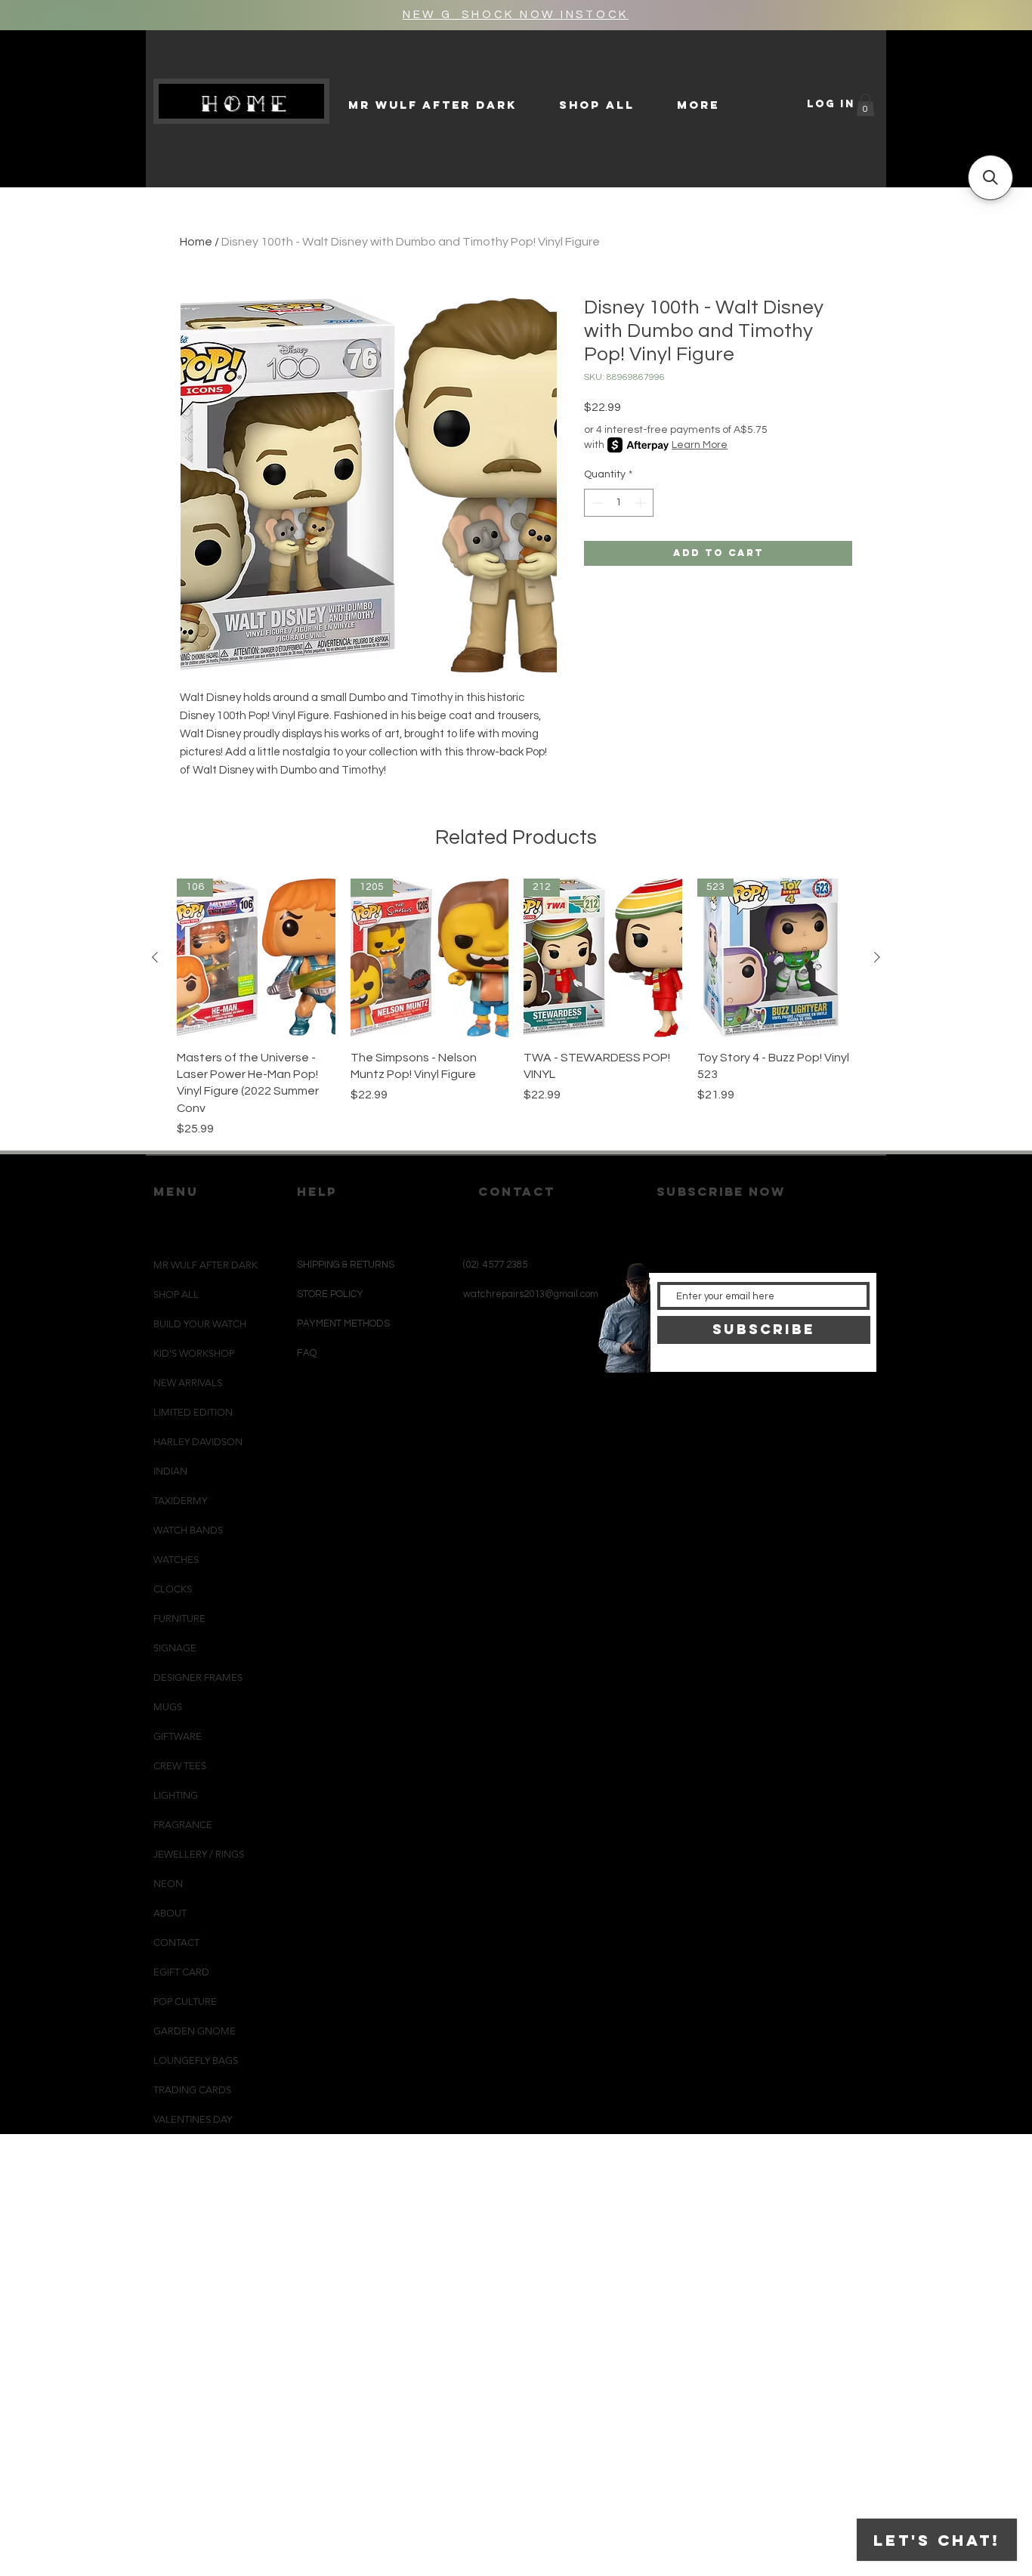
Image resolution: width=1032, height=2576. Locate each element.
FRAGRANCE (183, 1825)
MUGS (168, 1707)
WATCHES (176, 1560)
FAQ (307, 1353)
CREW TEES (180, 1766)
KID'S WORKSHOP (194, 1353)
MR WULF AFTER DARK (205, 1265)
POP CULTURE (185, 2001)
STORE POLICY (331, 1294)
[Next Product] (877, 957)
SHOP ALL (176, 1294)
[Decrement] (596, 503)
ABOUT (170, 1913)
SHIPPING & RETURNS (346, 1265)
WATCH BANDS (188, 1530)
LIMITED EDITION (193, 1412)
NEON (168, 1884)
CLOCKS (173, 1589)
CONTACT (176, 1943)
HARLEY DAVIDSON (198, 1442)
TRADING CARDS (192, 2090)
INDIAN (170, 1471)
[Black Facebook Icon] (510, 1406)
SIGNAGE (175, 1648)
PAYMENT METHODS (343, 1324)
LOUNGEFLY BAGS (196, 2060)
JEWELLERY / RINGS (199, 1854)
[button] (865, 105)
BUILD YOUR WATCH (200, 1324)
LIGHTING (176, 1795)
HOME (247, 103)
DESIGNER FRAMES (198, 1677)
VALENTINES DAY (193, 2119)
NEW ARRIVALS (188, 1383)
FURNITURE (179, 1618)
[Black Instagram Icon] (485, 1406)
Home (196, 242)
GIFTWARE (178, 1736)
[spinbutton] (619, 503)
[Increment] (642, 503)
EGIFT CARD (181, 1972)
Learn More (700, 445)
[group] (516, 1008)
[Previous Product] (155, 957)
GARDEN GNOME (195, 2031)
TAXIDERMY (180, 1501)
